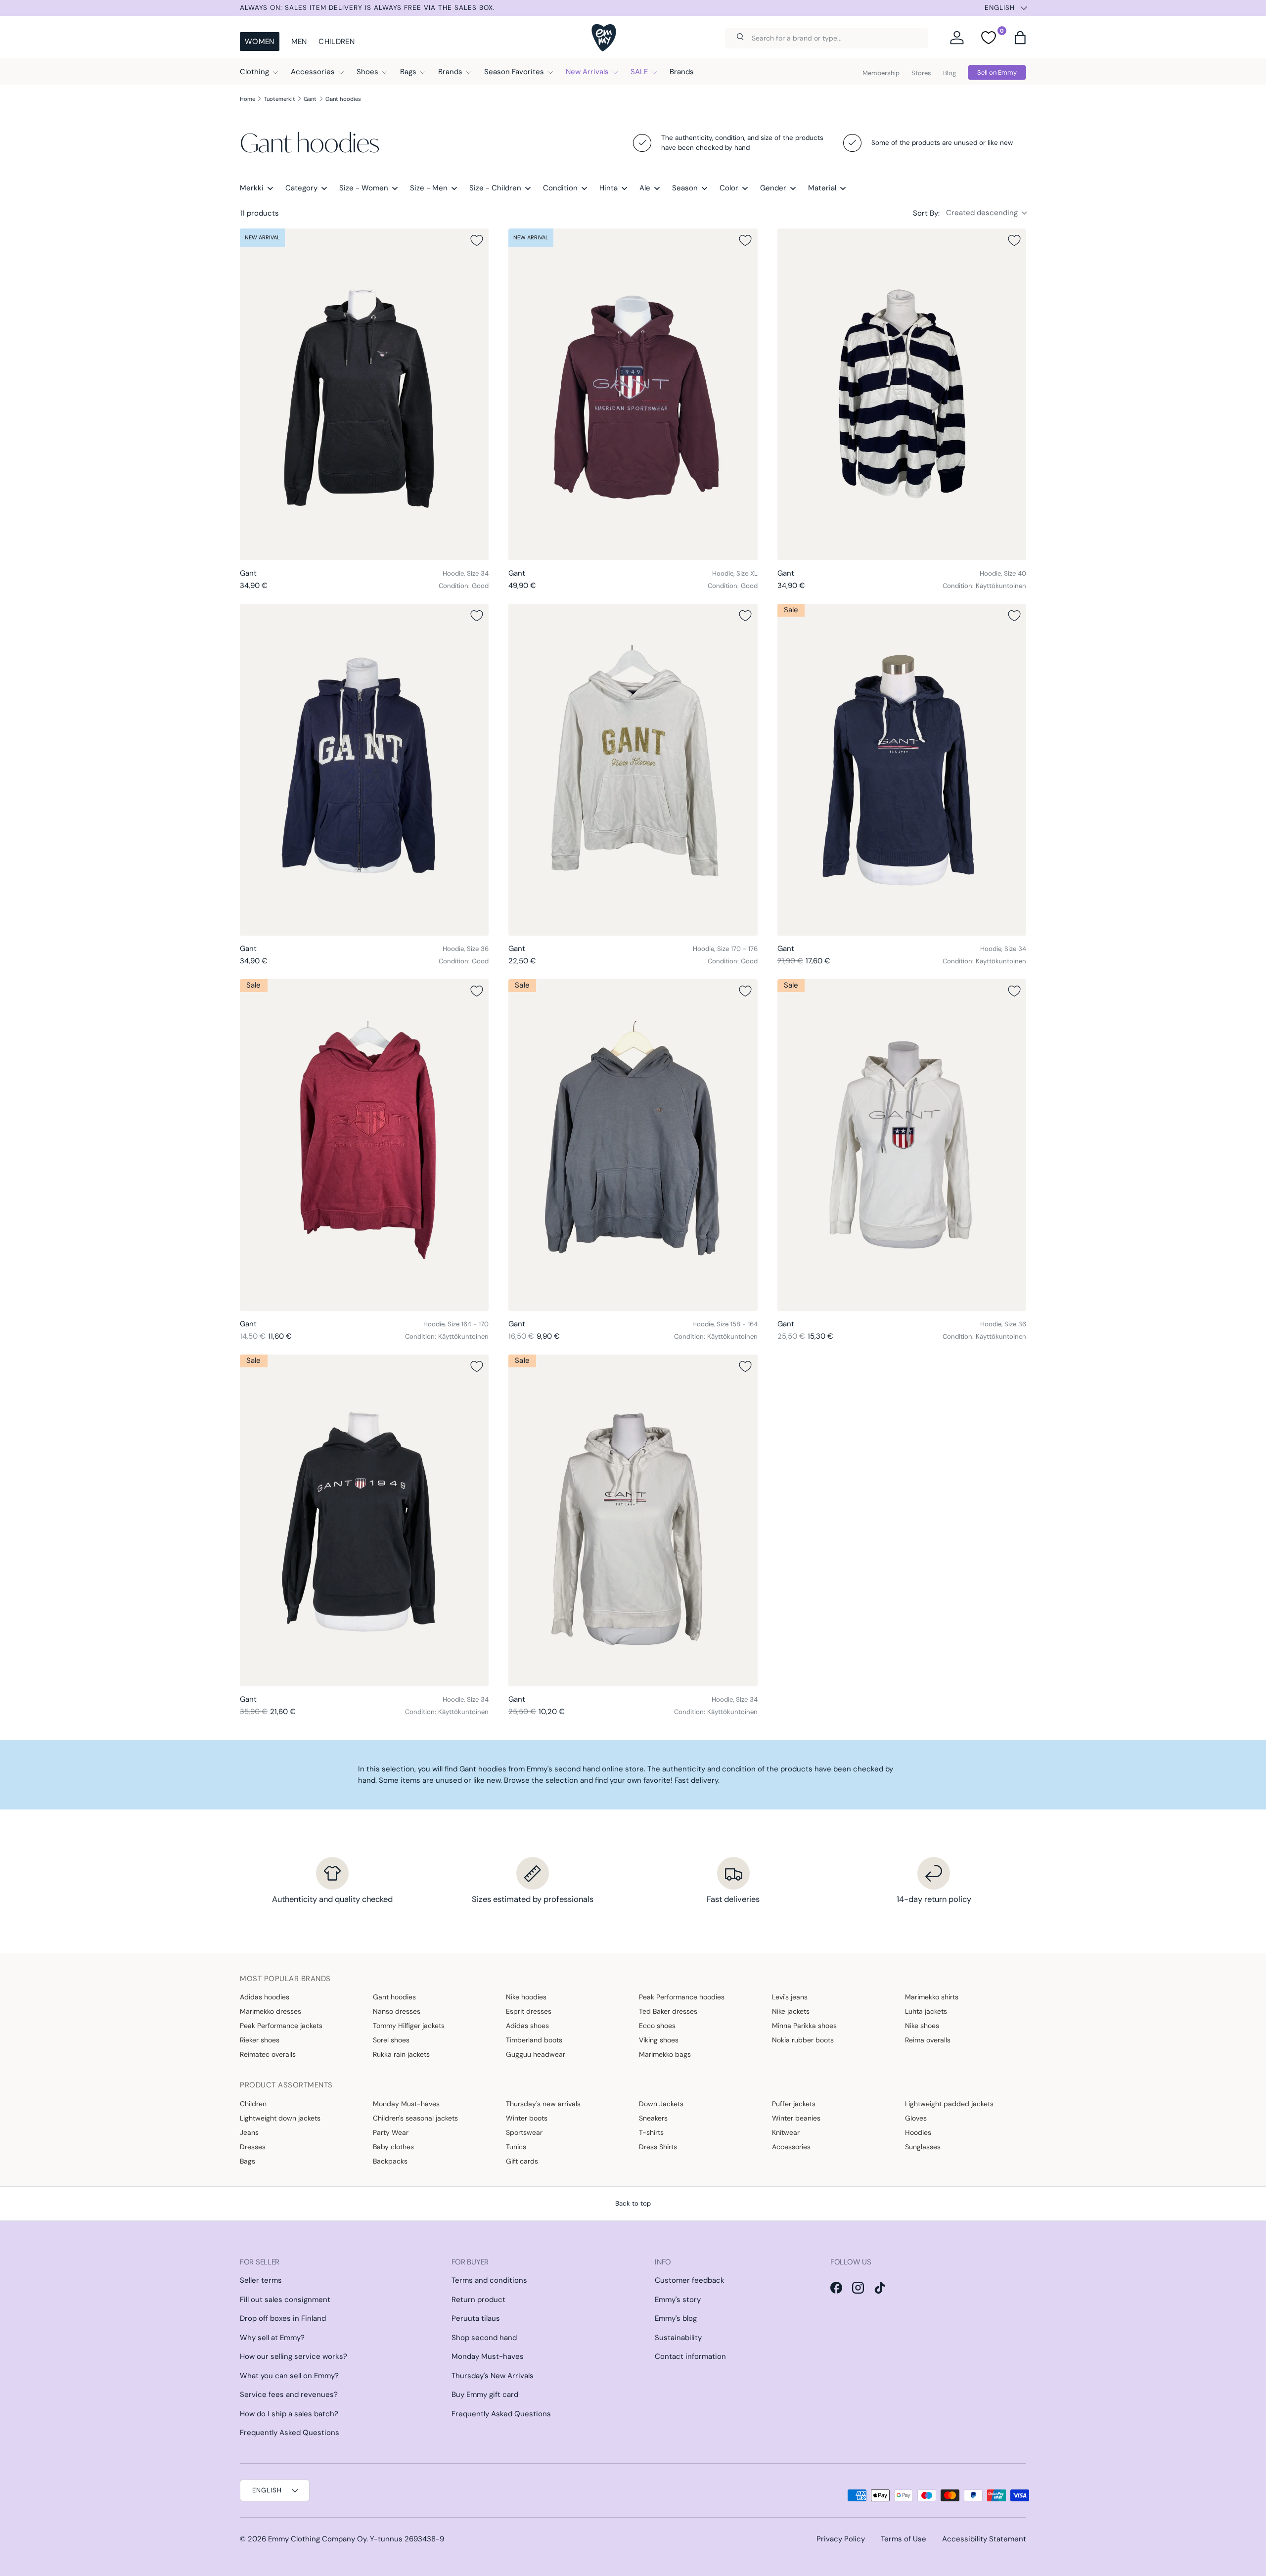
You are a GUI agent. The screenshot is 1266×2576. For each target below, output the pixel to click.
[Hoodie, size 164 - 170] (364, 1145)
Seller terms (261, 2280)
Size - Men (429, 188)
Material (822, 188)
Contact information (690, 2356)
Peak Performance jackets (281, 2026)
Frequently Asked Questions (290, 2433)
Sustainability (678, 2338)
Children (336, 42)
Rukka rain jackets (401, 2054)
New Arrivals (587, 72)
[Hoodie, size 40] (902, 394)
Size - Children (495, 188)
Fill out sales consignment (285, 2300)
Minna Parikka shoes (804, 2026)
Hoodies (918, 2132)
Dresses (253, 2147)
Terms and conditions (489, 2280)
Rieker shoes (260, 2040)
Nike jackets (791, 2011)
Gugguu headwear (536, 2054)
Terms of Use (904, 2539)
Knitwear (786, 2132)
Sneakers (653, 2118)
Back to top (633, 2203)
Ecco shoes (657, 2026)
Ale (645, 188)
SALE (639, 72)
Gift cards (522, 2161)
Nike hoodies (526, 1997)
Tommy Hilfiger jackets (409, 2026)
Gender (773, 188)
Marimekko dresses (271, 2011)
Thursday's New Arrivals (493, 2376)
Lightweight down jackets (280, 2118)
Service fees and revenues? (289, 2395)
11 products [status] (259, 213)
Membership (881, 73)
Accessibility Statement (984, 2539)
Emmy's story (678, 2300)
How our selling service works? (294, 2356)
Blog (949, 73)
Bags (408, 72)
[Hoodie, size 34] (364, 394)
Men (299, 42)
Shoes (367, 72)
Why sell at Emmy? (272, 2338)
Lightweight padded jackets (949, 2104)
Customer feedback (690, 2280)
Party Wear (391, 2132)
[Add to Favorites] (477, 240)
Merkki (252, 188)
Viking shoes (659, 2040)
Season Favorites (514, 72)
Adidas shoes (527, 2026)
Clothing (254, 72)
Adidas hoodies (265, 1997)
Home (248, 99)
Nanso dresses (397, 2011)
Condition (560, 188)
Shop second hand (484, 2338)
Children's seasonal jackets (415, 2118)
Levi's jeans (790, 1997)
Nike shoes (922, 2026)
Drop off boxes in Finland (283, 2318)
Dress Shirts (658, 2147)
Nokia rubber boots (803, 2040)
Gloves (916, 2118)
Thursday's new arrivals (543, 2104)
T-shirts (651, 2132)
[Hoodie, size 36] (364, 770)
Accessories (313, 72)
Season (685, 188)
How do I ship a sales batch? (289, 2414)
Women (260, 42)
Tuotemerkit (280, 99)
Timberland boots (534, 2040)
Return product (478, 2300)
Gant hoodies (343, 99)
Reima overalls (928, 2040)
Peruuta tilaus (476, 2318)
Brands (450, 72)
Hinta (609, 188)
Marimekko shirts (932, 1997)
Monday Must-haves (406, 2104)
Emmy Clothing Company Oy (317, 2539)
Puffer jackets (794, 2104)
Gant (310, 99)
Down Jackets (661, 2104)
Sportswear (524, 2132)
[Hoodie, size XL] (633, 394)
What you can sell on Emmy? (289, 2376)
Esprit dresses (529, 2011)
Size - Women (364, 188)
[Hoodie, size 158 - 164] (633, 1145)
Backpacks (390, 2161)
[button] (1020, 38)
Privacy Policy (841, 2539)
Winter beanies (796, 2118)
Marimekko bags (665, 2054)
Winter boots (527, 2118)
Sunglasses (923, 2147)
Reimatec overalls (268, 2054)
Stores (921, 73)
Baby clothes (393, 2147)
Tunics (516, 2147)
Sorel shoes (391, 2040)
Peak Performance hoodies (682, 1997)
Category (301, 188)
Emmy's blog (676, 2318)
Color (729, 188)
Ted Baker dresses (668, 2011)
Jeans (249, 2132)
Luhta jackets (926, 2011)
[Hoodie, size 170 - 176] (633, 770)
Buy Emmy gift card (485, 2395)
